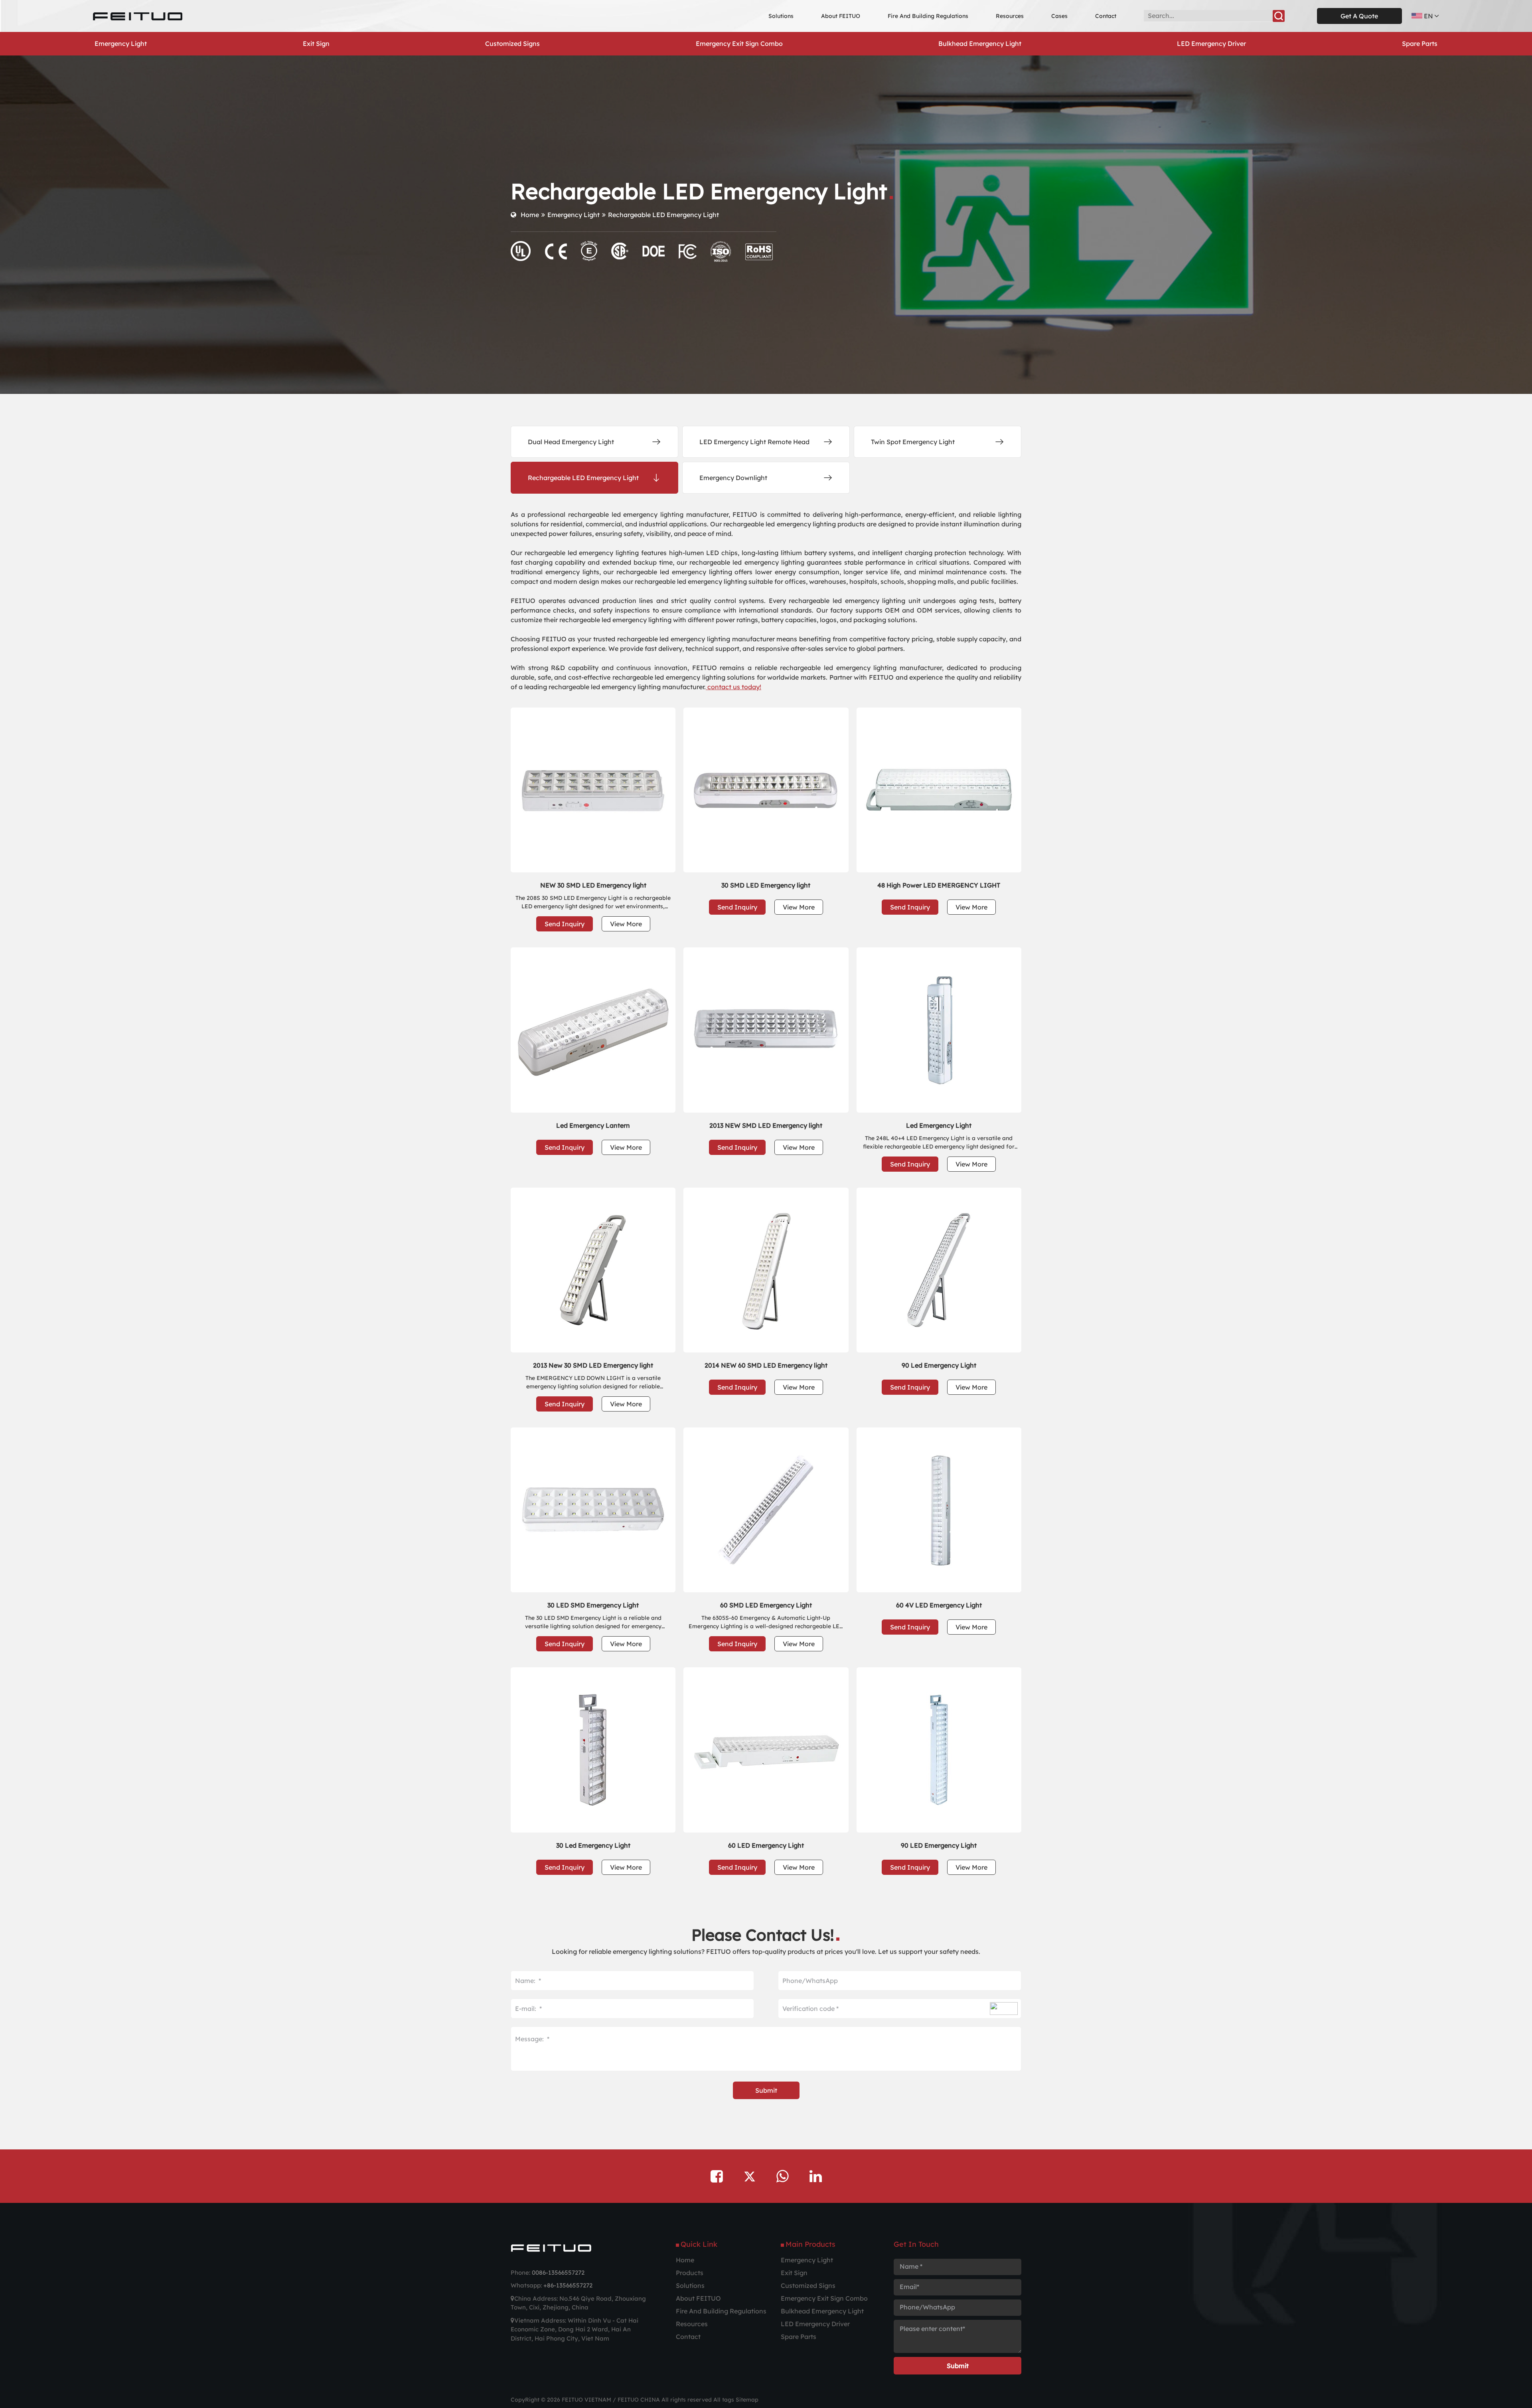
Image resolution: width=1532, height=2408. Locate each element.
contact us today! (733, 687)
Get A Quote (1359, 16)
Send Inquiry (565, 924)
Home (530, 215)
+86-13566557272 (568, 2285)
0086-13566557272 (558, 2273)
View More (626, 924)
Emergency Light (574, 215)
